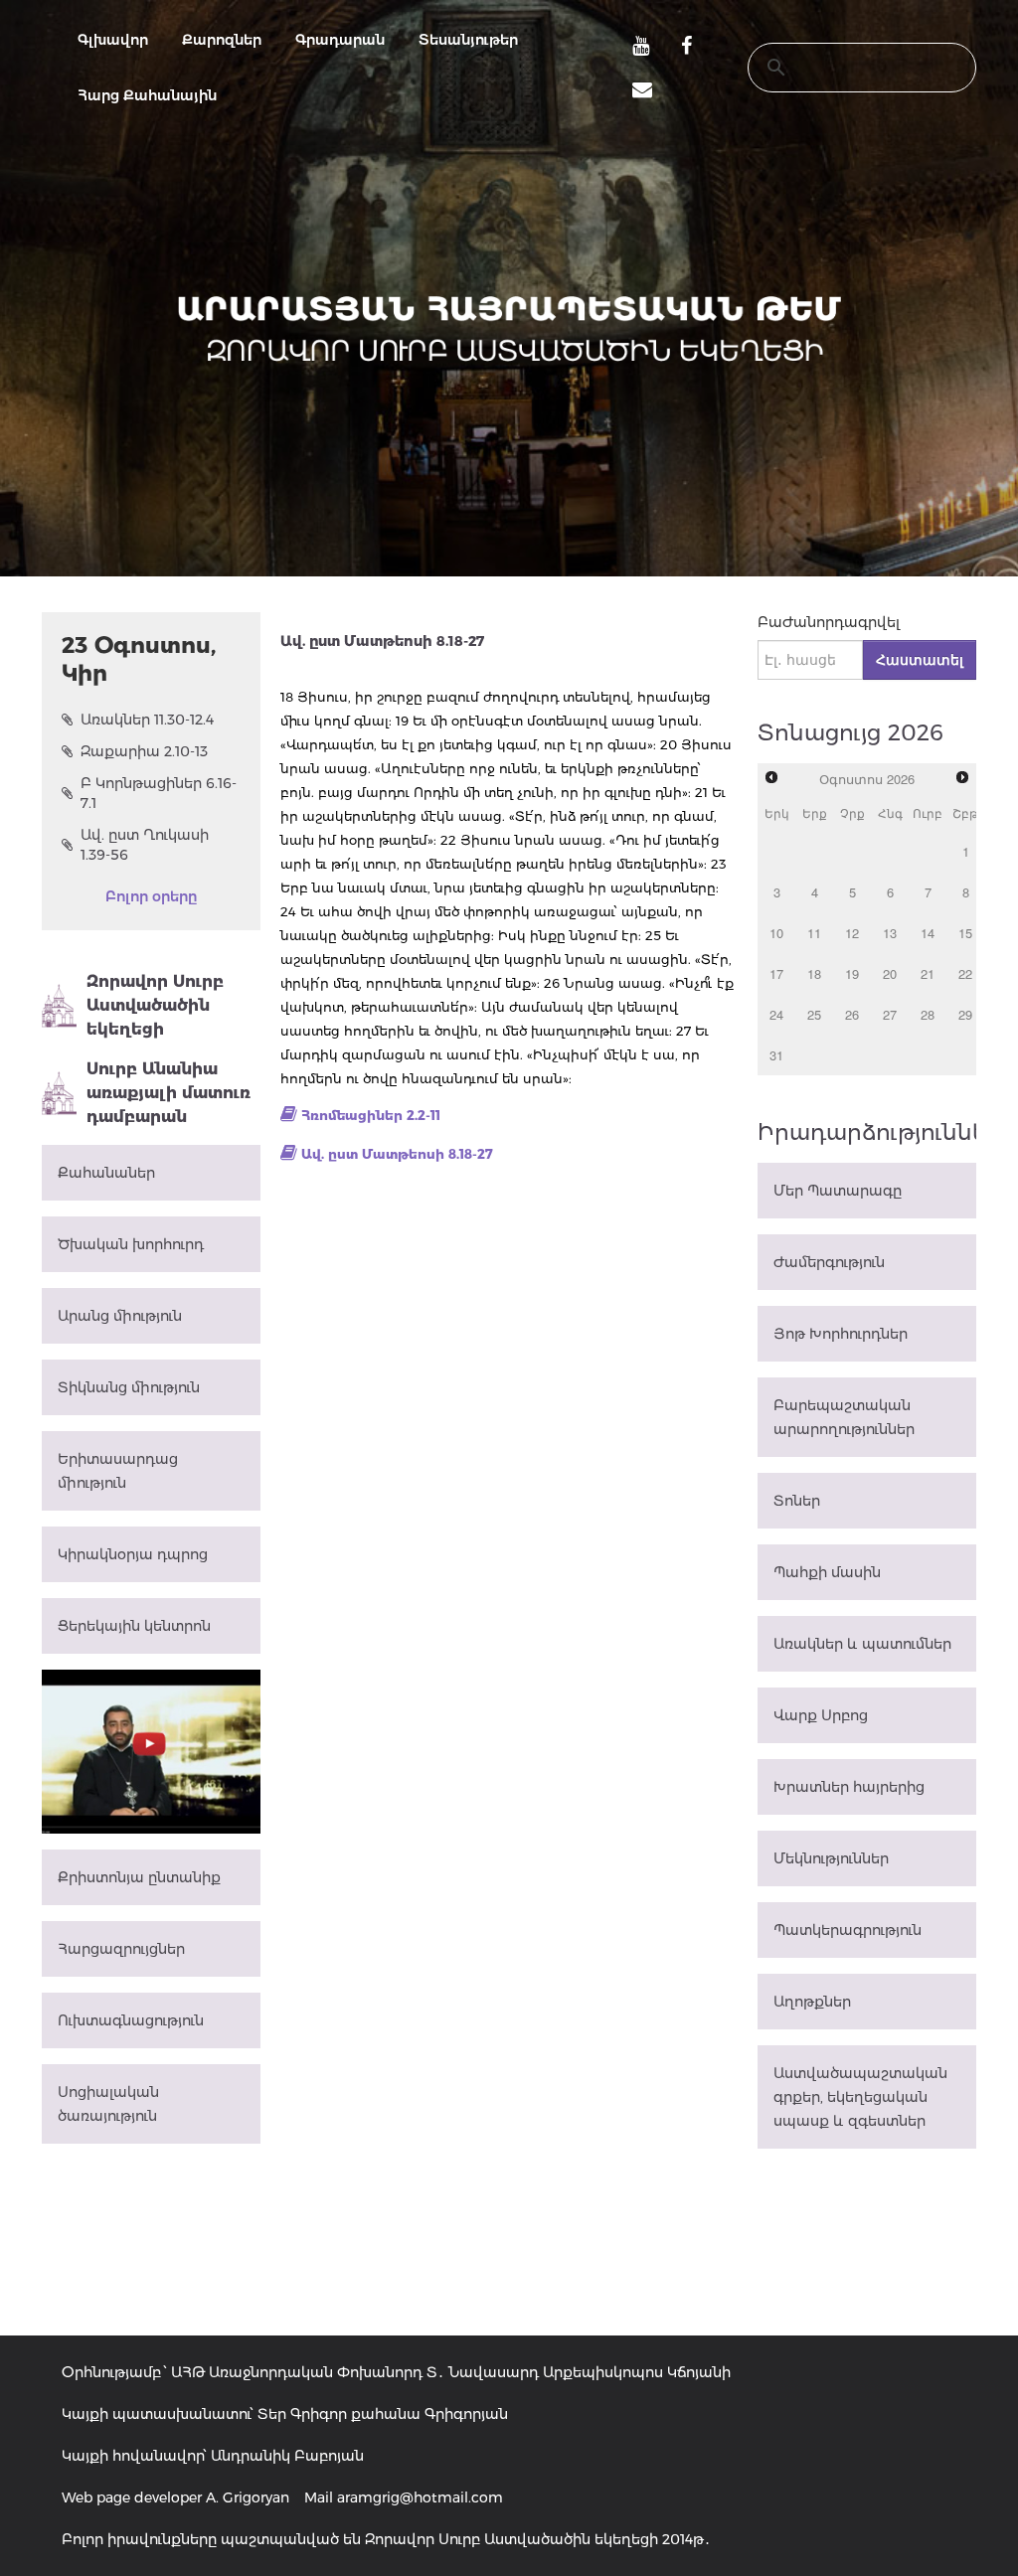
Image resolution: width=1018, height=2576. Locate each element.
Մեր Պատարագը (838, 1191)
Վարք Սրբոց (821, 1715)
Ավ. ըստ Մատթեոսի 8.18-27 (397, 1154)
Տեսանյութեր (468, 40)
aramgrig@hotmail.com (420, 2497)
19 (852, 973)
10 (776, 933)
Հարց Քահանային (147, 95)
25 (814, 1014)
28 (928, 1014)
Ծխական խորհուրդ (131, 1244)
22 (965, 973)
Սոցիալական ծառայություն (108, 2104)
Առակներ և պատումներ (862, 1644)
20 (890, 973)
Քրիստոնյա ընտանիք (139, 1877)
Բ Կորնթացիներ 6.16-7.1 (159, 793)
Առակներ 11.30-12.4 (147, 720)
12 (852, 933)
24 (776, 1014)
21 (928, 973)
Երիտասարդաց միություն (118, 1471)
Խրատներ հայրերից (849, 1787)
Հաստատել (920, 660)
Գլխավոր (113, 40)
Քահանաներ (106, 1173)
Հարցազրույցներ (121, 1949)
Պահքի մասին (827, 1572)
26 (852, 1014)
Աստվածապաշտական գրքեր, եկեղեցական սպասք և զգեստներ (860, 2097)
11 (814, 933)
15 (965, 933)
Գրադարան (340, 40)
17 (776, 973)
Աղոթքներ (812, 2002)
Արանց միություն (120, 1316)
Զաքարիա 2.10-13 (144, 751)
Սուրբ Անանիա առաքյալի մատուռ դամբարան (169, 1093)
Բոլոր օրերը (151, 896)
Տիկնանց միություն (129, 1387)
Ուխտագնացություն (131, 2020)
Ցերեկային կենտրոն (134, 1626)
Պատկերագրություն (848, 1930)
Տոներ (797, 1501)
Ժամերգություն (829, 1262)
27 (890, 1014)
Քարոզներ (222, 40)
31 (776, 1055)
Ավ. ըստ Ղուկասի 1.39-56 (145, 845)
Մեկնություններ (831, 1858)
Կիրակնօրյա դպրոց (133, 1554)
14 (928, 933)
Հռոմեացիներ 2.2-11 (371, 1115)
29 (965, 1014)
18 (814, 973)
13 (890, 933)
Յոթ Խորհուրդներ (841, 1334)
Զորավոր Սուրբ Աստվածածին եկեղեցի (155, 1005)
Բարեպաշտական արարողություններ (844, 1417)
